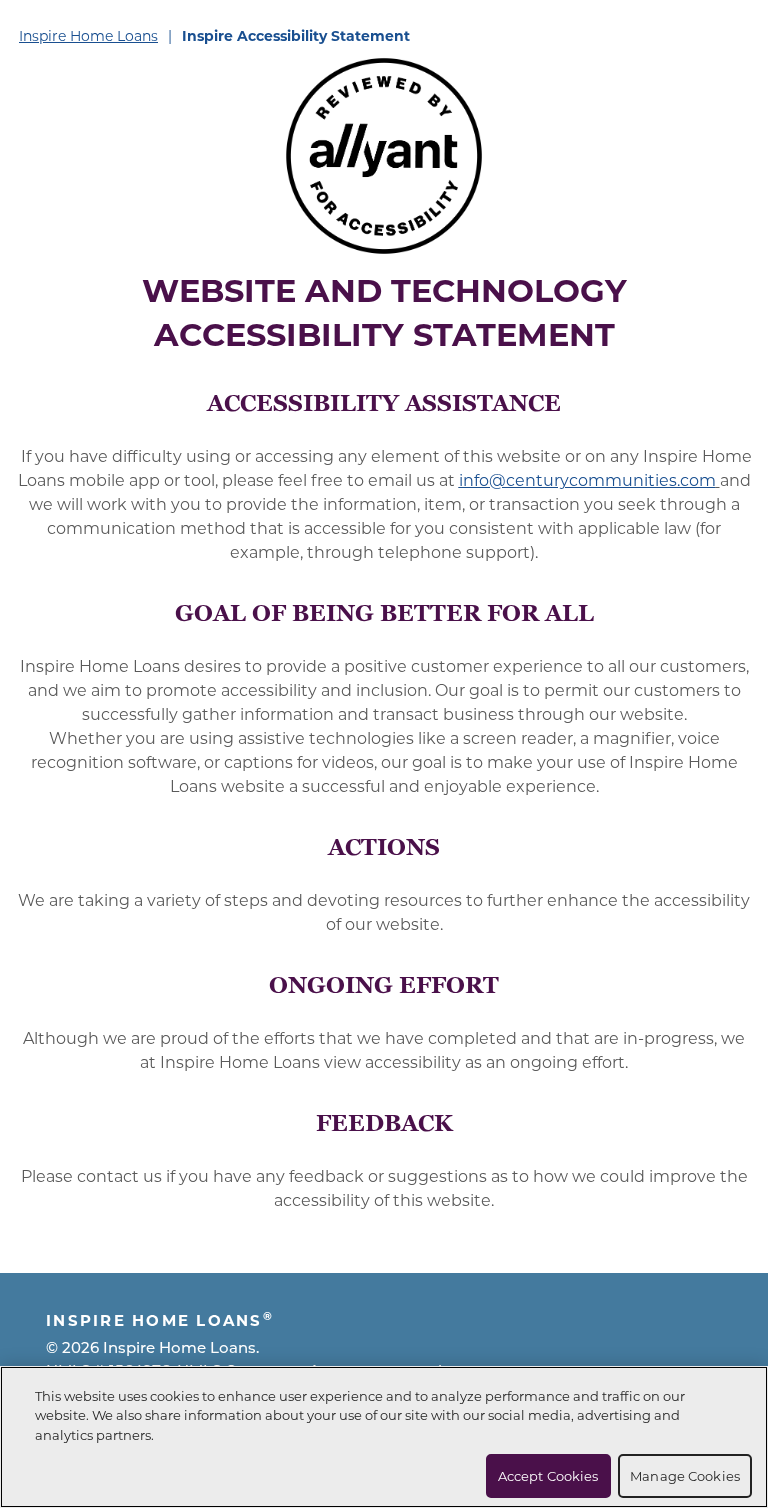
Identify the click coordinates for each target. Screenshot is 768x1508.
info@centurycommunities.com (587, 479)
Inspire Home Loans (88, 35)
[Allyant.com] (384, 156)
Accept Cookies (548, 1475)
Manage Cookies (685, 1475)
